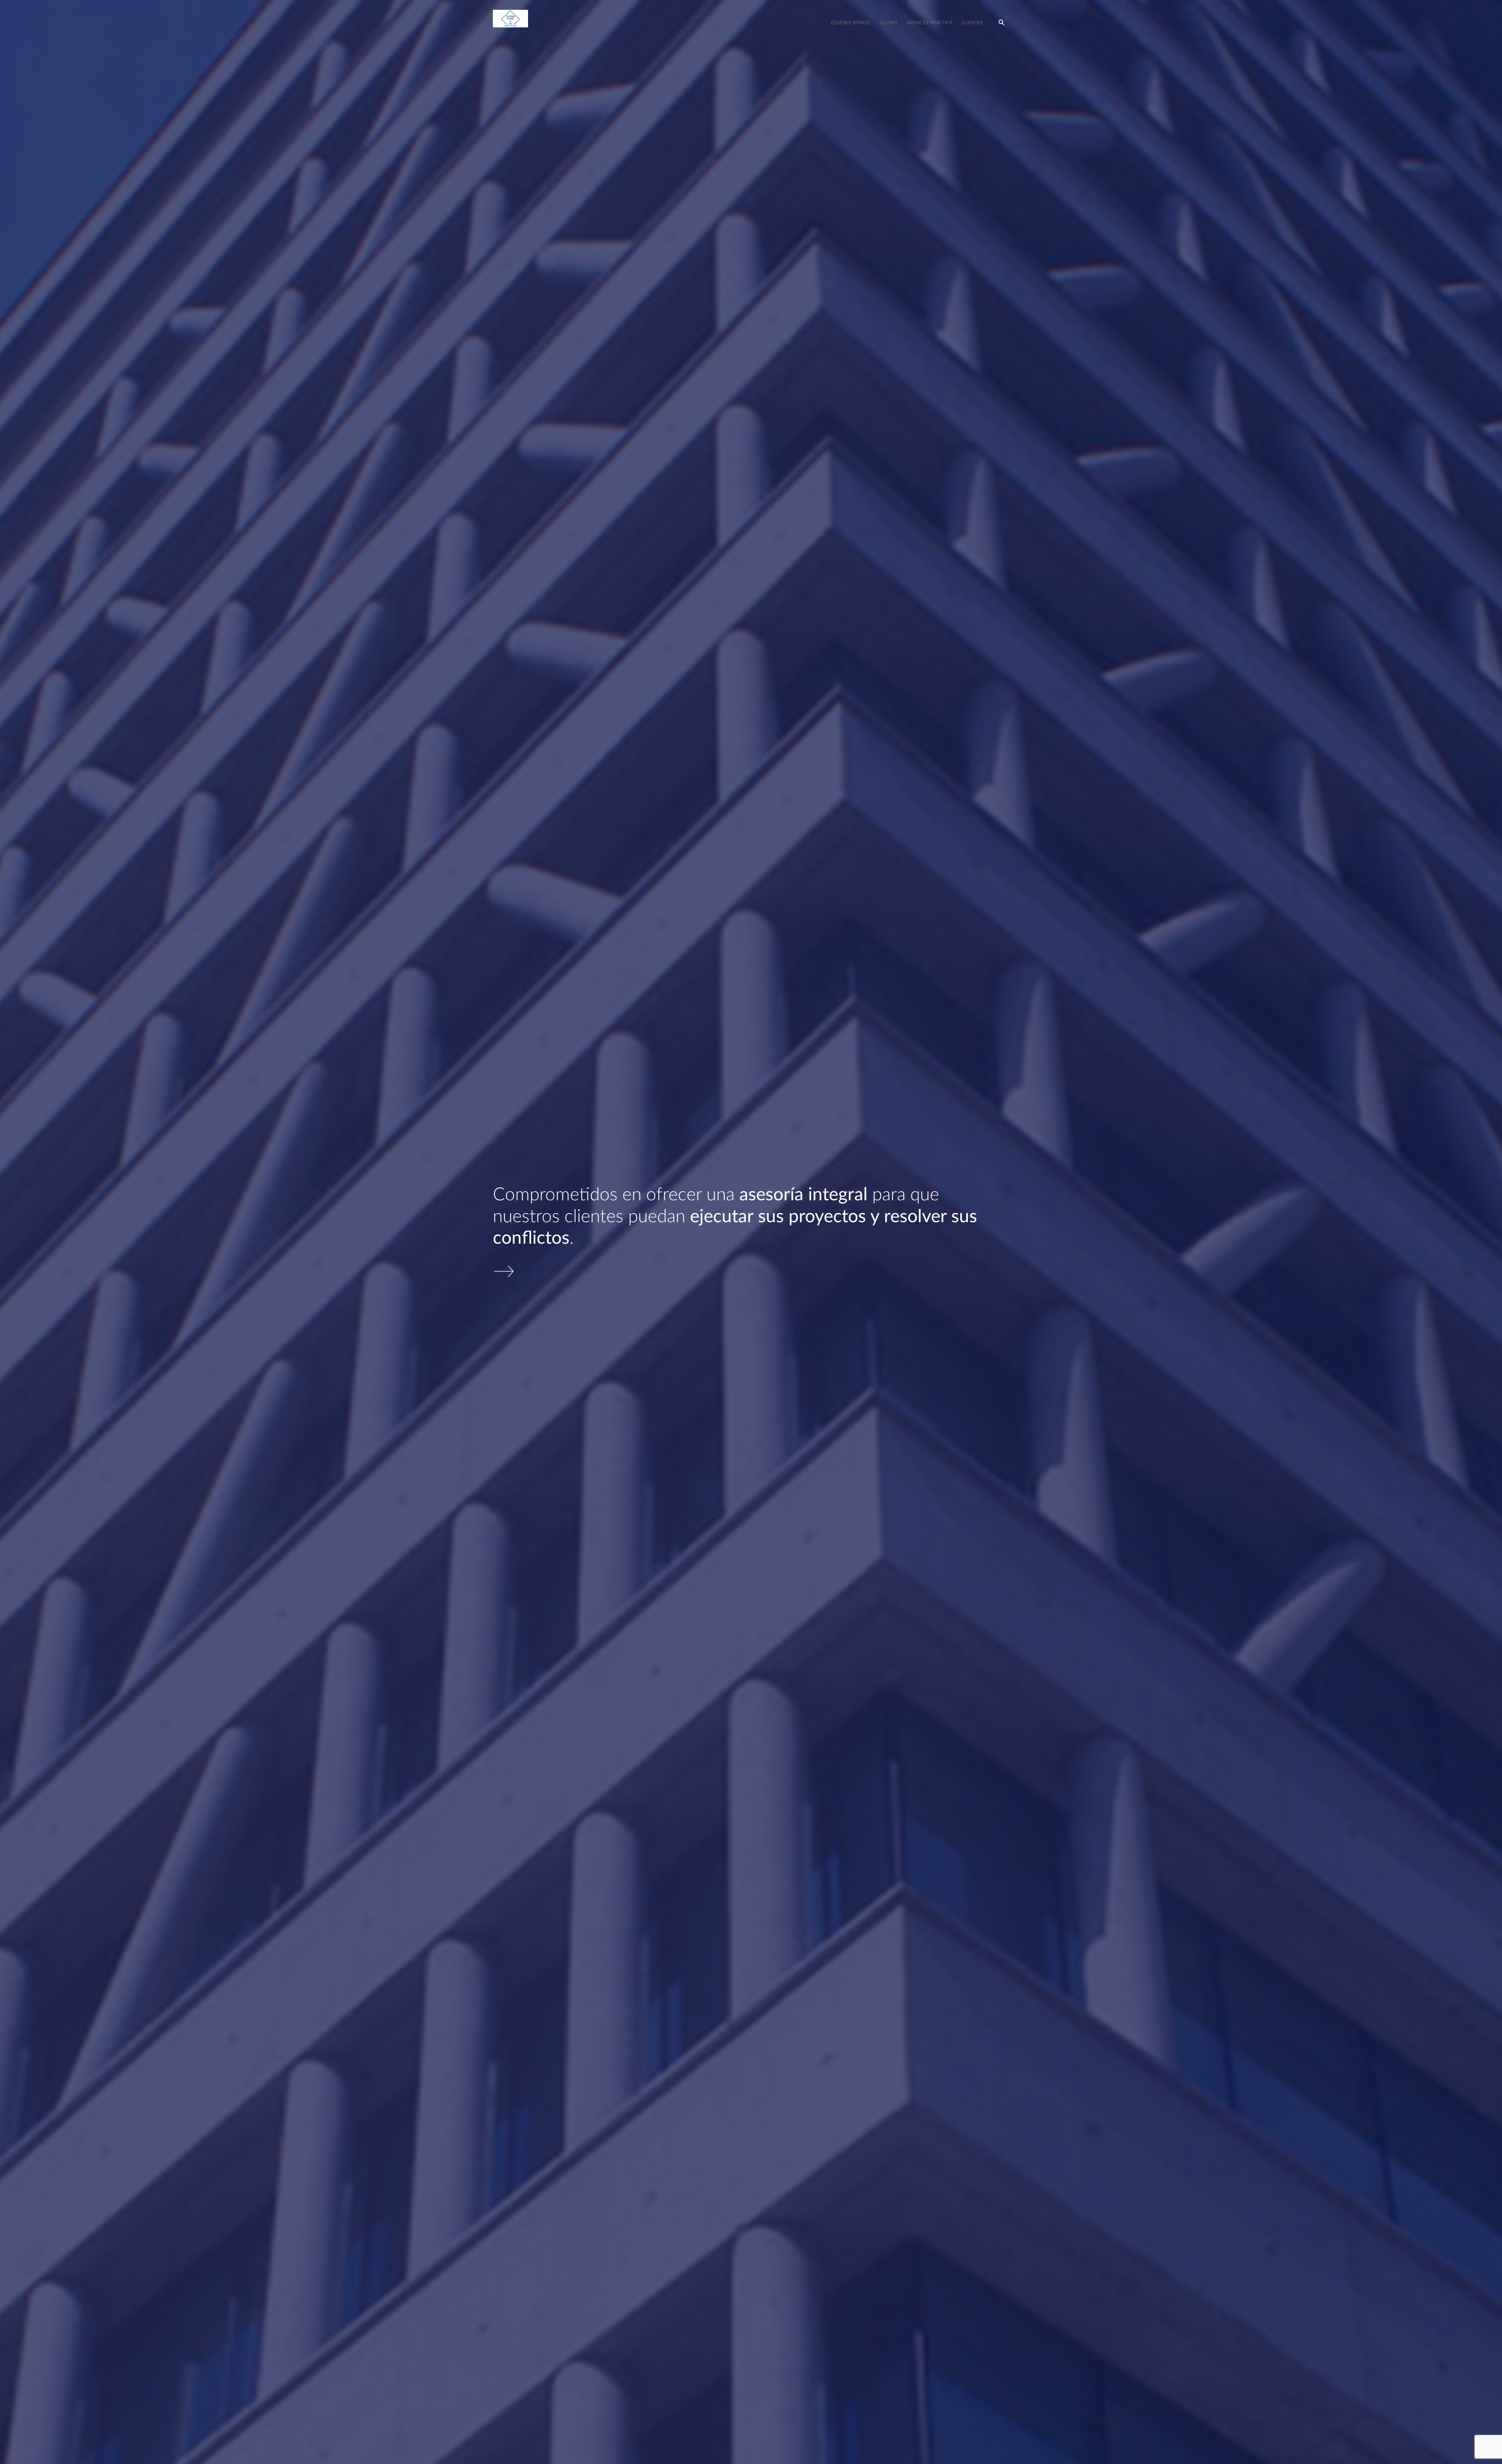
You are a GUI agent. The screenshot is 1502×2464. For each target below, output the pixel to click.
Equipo (888, 23)
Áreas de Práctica (930, 23)
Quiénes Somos (850, 23)
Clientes (972, 23)
